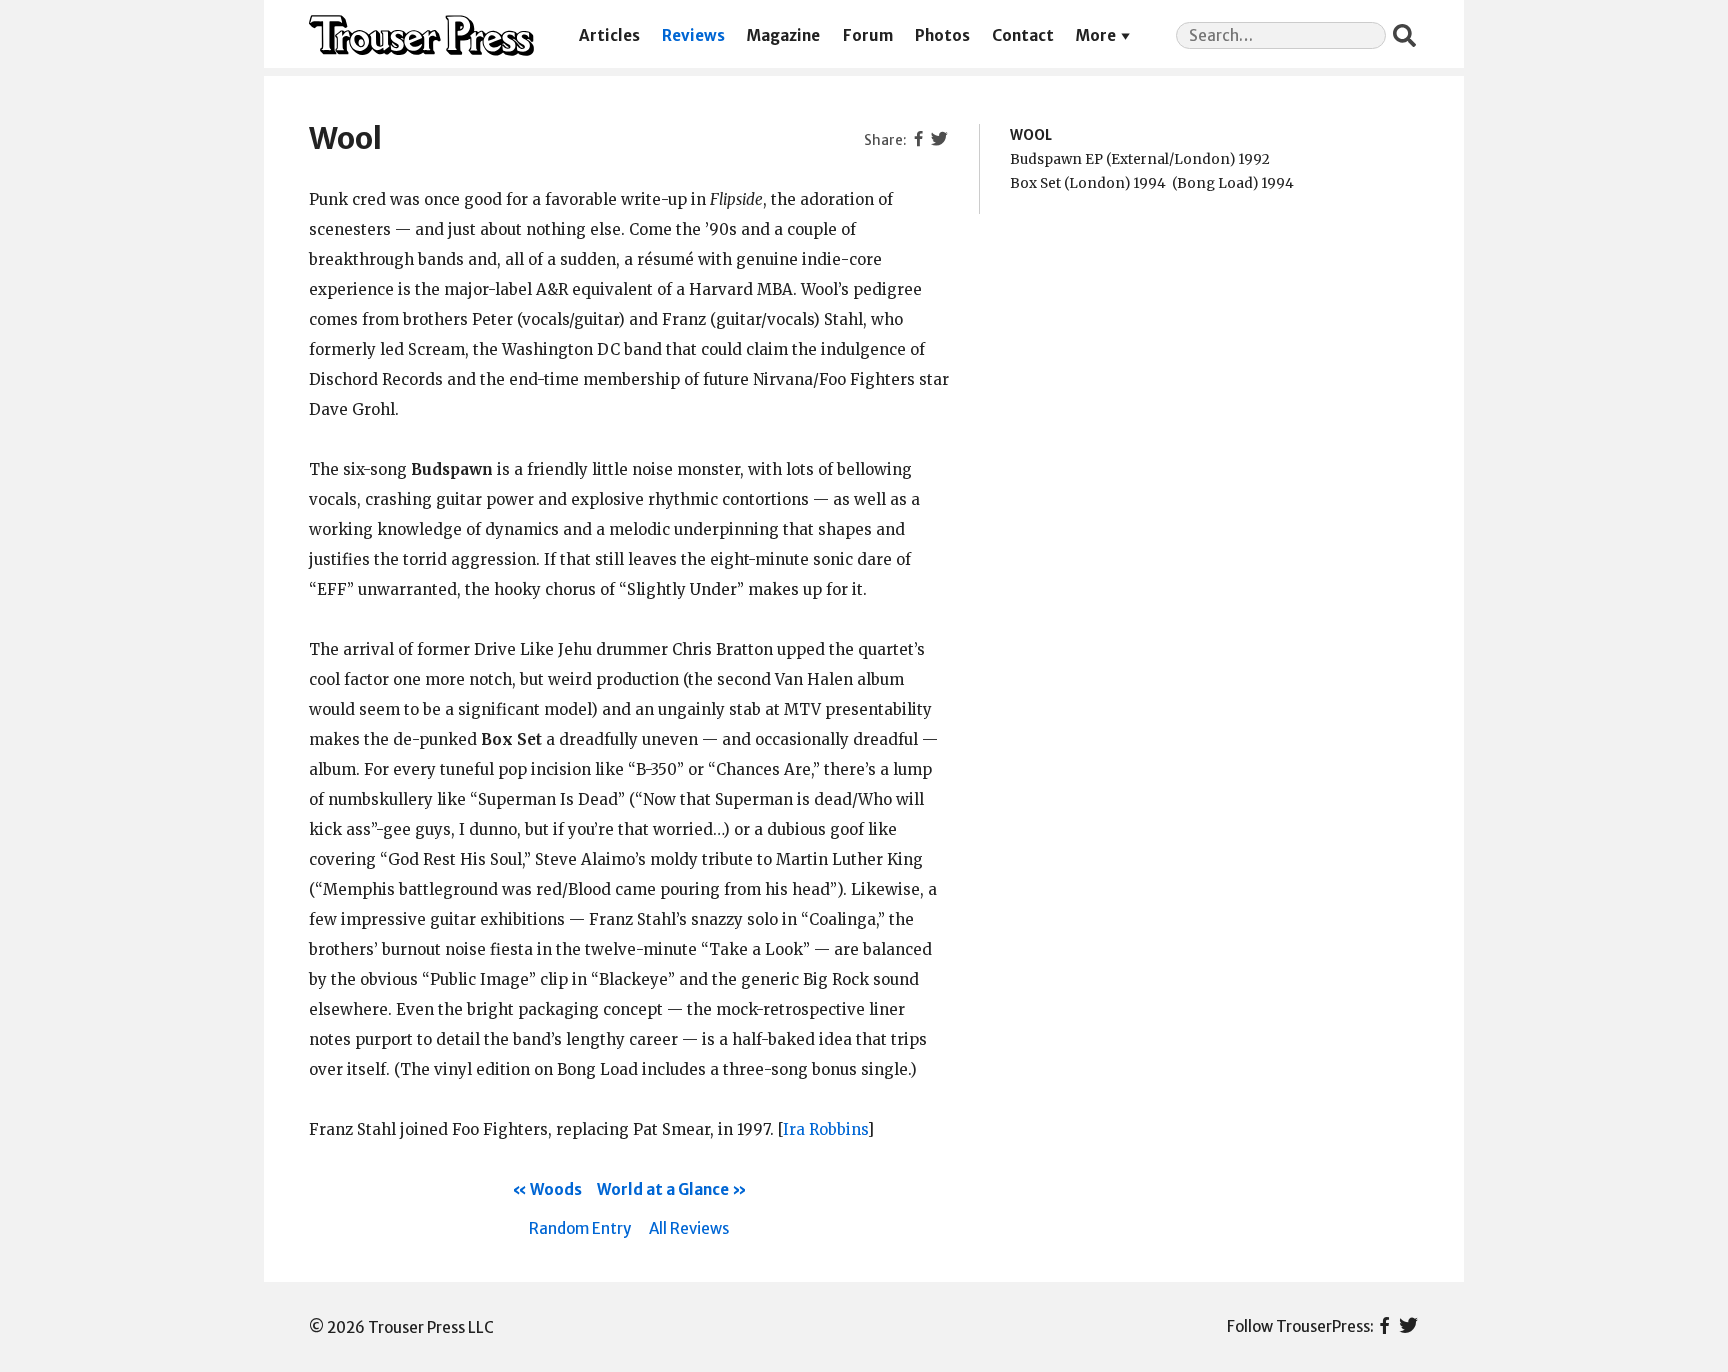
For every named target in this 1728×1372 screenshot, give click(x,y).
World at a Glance (663, 1189)
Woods (556, 1189)
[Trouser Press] (421, 35)
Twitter (1408, 1327)
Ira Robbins (825, 1129)
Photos (942, 35)
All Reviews (689, 1228)
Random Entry (580, 1228)
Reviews (693, 35)
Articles (609, 35)
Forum (868, 35)
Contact (1023, 35)
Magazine (783, 35)
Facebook (1384, 1327)
